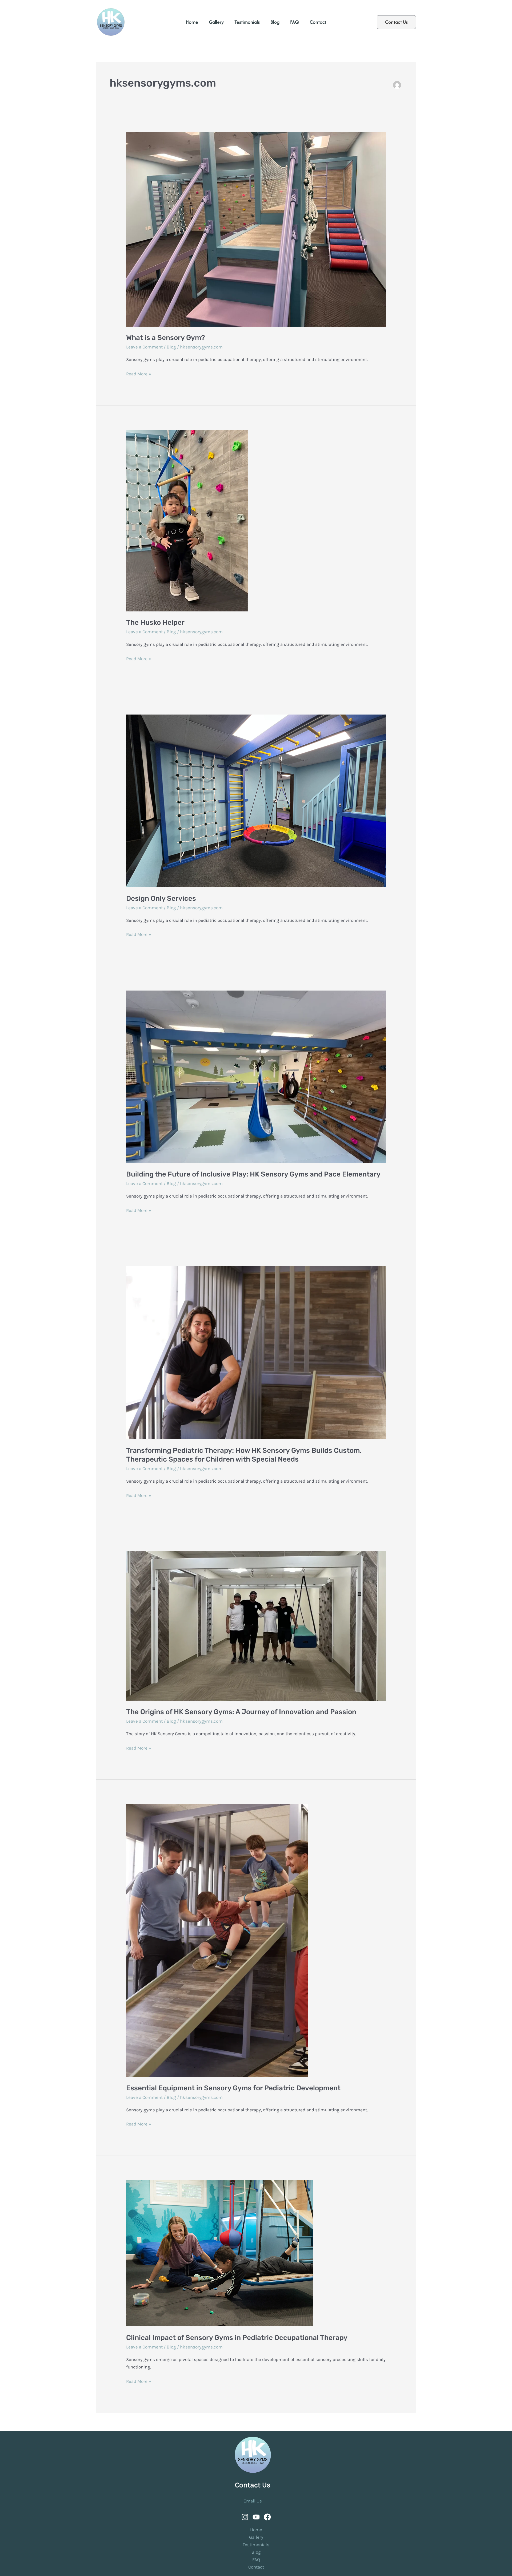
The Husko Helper (155, 622)
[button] (396, 22)
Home (192, 22)
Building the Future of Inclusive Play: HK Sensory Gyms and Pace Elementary (253, 1174)
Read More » (139, 373)
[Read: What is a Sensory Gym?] (256, 229)
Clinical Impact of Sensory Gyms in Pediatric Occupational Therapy (237, 2338)
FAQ (295, 22)
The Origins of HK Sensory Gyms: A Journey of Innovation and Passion (241, 1712)
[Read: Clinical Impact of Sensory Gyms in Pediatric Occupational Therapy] (256, 2253)
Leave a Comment (144, 347)
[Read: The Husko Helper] (256, 521)
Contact (318, 22)
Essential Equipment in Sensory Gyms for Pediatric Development (233, 2088)
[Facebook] (267, 2517)
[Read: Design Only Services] (256, 801)
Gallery (216, 22)
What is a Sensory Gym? (166, 338)
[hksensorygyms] (245, 2517)
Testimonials (247, 22)
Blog (275, 22)
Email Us (253, 2501)
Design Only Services (161, 898)
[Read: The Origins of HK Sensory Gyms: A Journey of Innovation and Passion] (256, 1626)
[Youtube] (256, 2517)
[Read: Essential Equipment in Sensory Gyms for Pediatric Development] (256, 1940)
